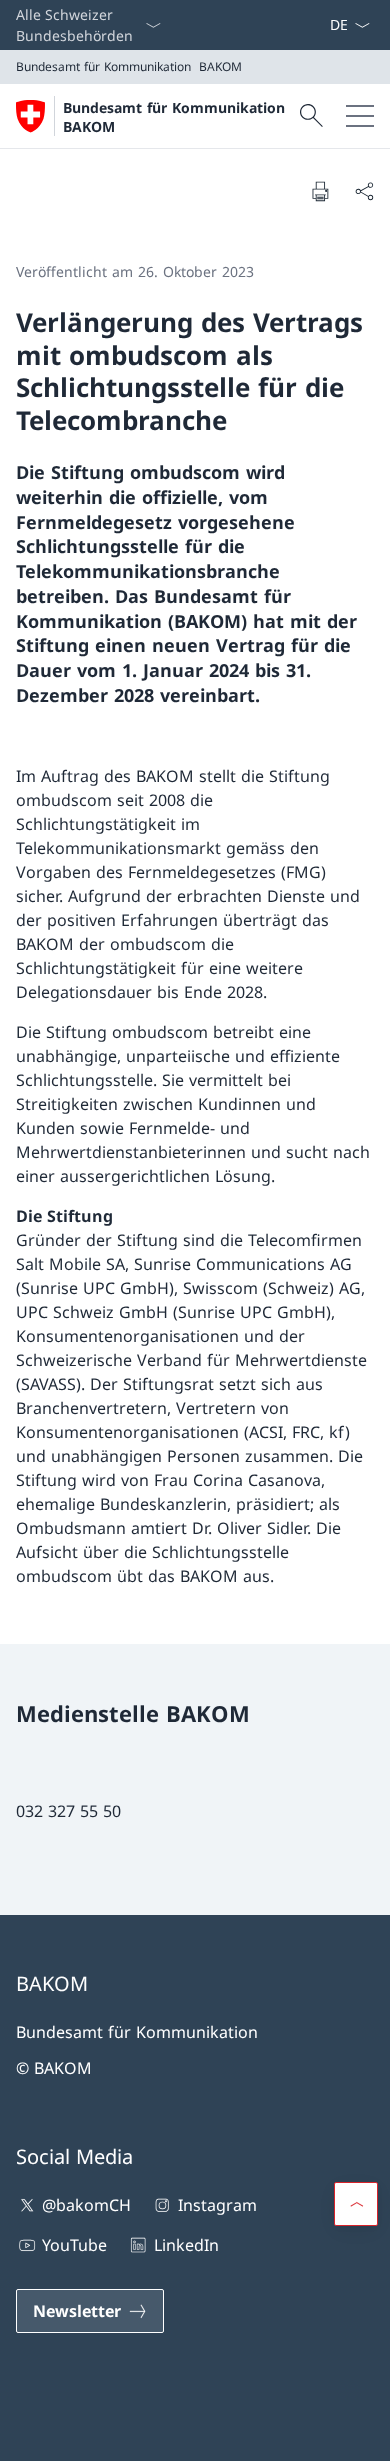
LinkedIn (186, 2245)
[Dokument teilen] (364, 191)
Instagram (217, 2205)
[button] (356, 2204)
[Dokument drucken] (320, 191)
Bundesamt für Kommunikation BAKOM (174, 117)
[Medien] (305, 25)
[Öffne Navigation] (360, 116)
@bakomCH (86, 2205)
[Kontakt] (297, 25)
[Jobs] (313, 25)
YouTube (74, 2245)
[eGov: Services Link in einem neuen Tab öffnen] (321, 25)
